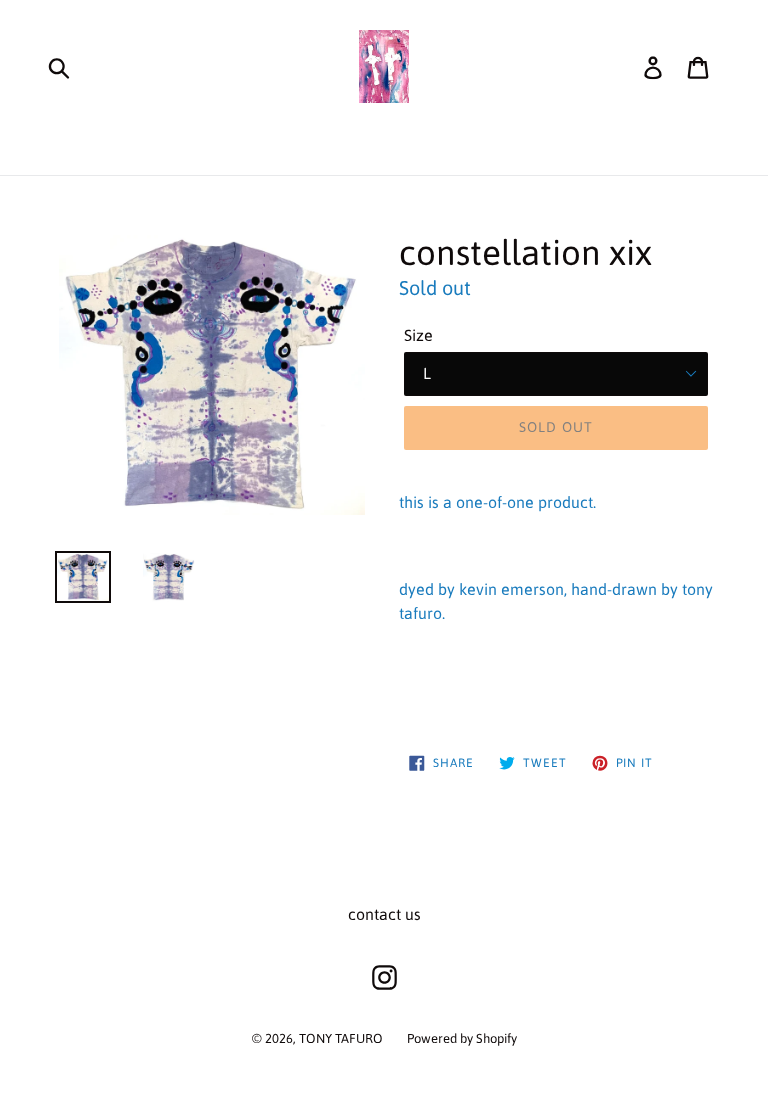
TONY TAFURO (341, 1038)
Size (418, 335)
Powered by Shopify (462, 1038)
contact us (384, 914)
